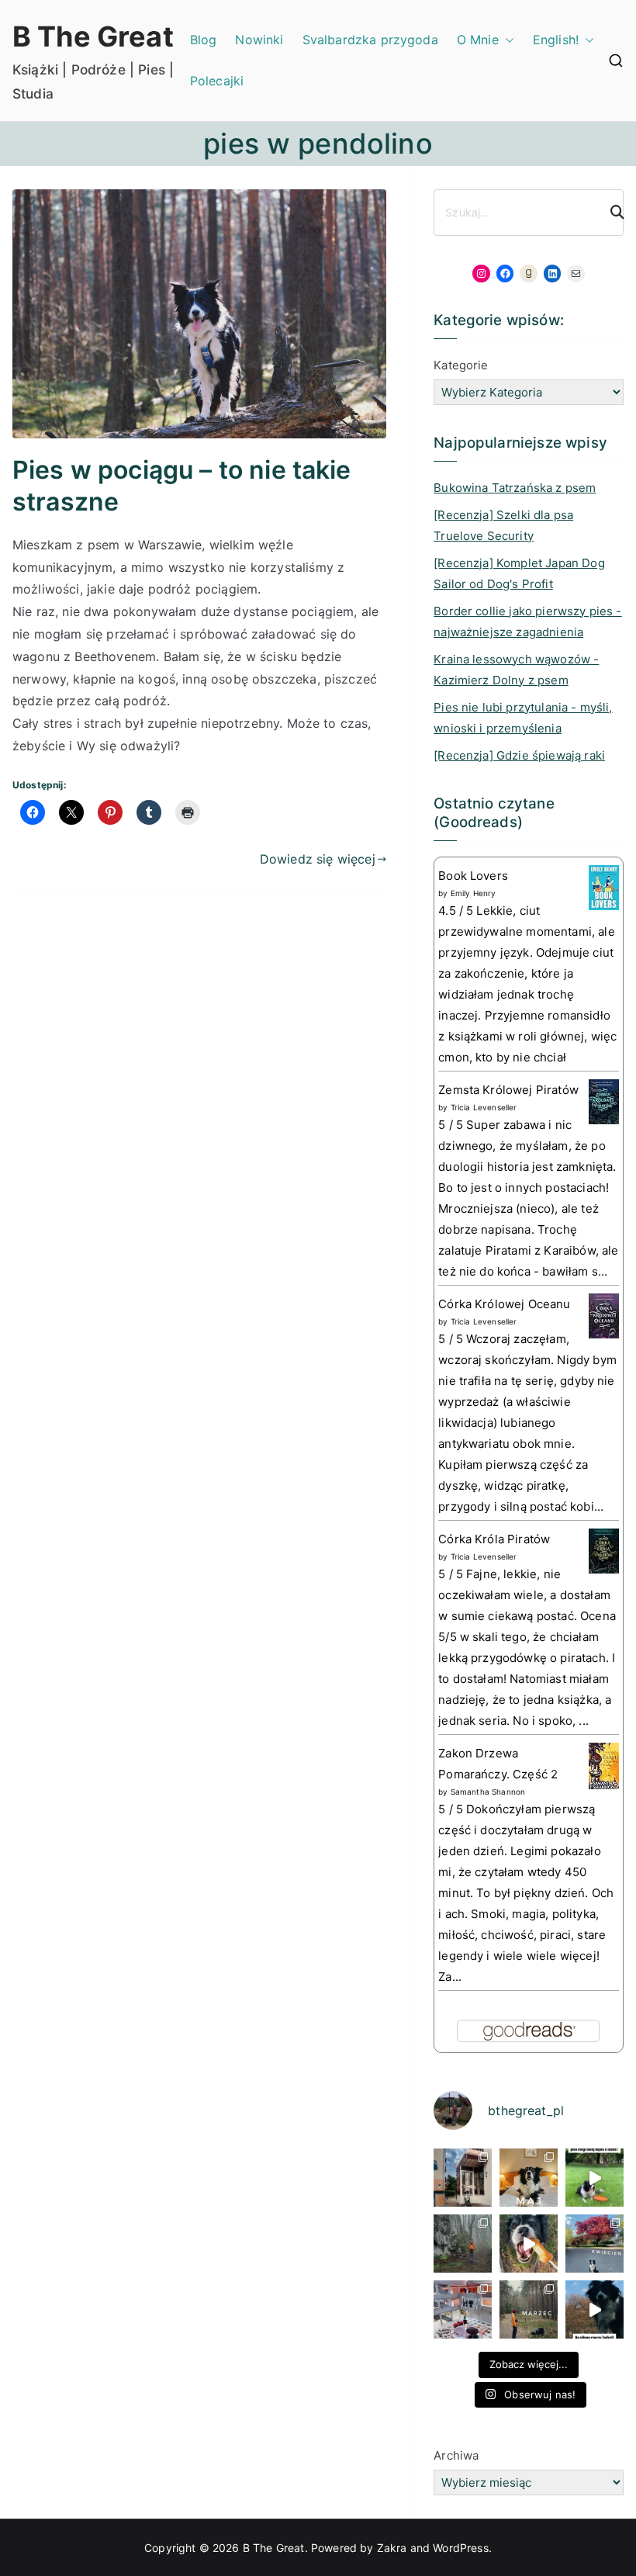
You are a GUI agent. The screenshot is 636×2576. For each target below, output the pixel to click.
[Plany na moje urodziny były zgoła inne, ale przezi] (463, 2178)
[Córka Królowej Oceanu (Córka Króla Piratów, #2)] (604, 1315)
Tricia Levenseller (484, 1107)
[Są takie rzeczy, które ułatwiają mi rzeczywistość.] (463, 2309)
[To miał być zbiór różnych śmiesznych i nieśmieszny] (529, 2309)
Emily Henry (474, 893)
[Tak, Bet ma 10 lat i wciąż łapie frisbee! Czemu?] (595, 2178)
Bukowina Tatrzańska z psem (515, 488)
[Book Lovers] (604, 886)
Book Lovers (473, 876)
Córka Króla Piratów (494, 1539)
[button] (506, 40)
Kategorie (461, 365)
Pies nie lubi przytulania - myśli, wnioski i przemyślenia (523, 718)
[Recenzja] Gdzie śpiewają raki (519, 755)
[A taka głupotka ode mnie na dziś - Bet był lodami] (529, 2244)
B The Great (93, 36)
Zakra (392, 2548)
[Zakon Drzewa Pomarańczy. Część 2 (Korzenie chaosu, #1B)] (604, 1765)
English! (556, 40)
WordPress (460, 2548)
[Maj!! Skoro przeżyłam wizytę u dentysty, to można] (529, 2178)
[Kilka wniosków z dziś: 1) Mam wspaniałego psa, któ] (595, 2309)
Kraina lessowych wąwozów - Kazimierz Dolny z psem (516, 670)
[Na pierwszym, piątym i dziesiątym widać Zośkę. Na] (463, 2244)
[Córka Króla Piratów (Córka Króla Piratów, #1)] (604, 1550)
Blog (204, 40)
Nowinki (259, 40)
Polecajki (217, 81)
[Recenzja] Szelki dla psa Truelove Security (503, 525)
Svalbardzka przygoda (370, 40)
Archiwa (456, 2455)
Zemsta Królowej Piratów (508, 1090)
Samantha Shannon (488, 1792)
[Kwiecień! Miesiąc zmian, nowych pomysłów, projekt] (595, 2244)
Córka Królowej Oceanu (504, 1304)
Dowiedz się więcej (318, 859)
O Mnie (478, 40)
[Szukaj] (610, 213)
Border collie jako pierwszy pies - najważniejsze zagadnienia (527, 621)
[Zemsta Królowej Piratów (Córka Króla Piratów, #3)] (604, 1101)
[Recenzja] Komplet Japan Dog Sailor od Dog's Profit (519, 573)
